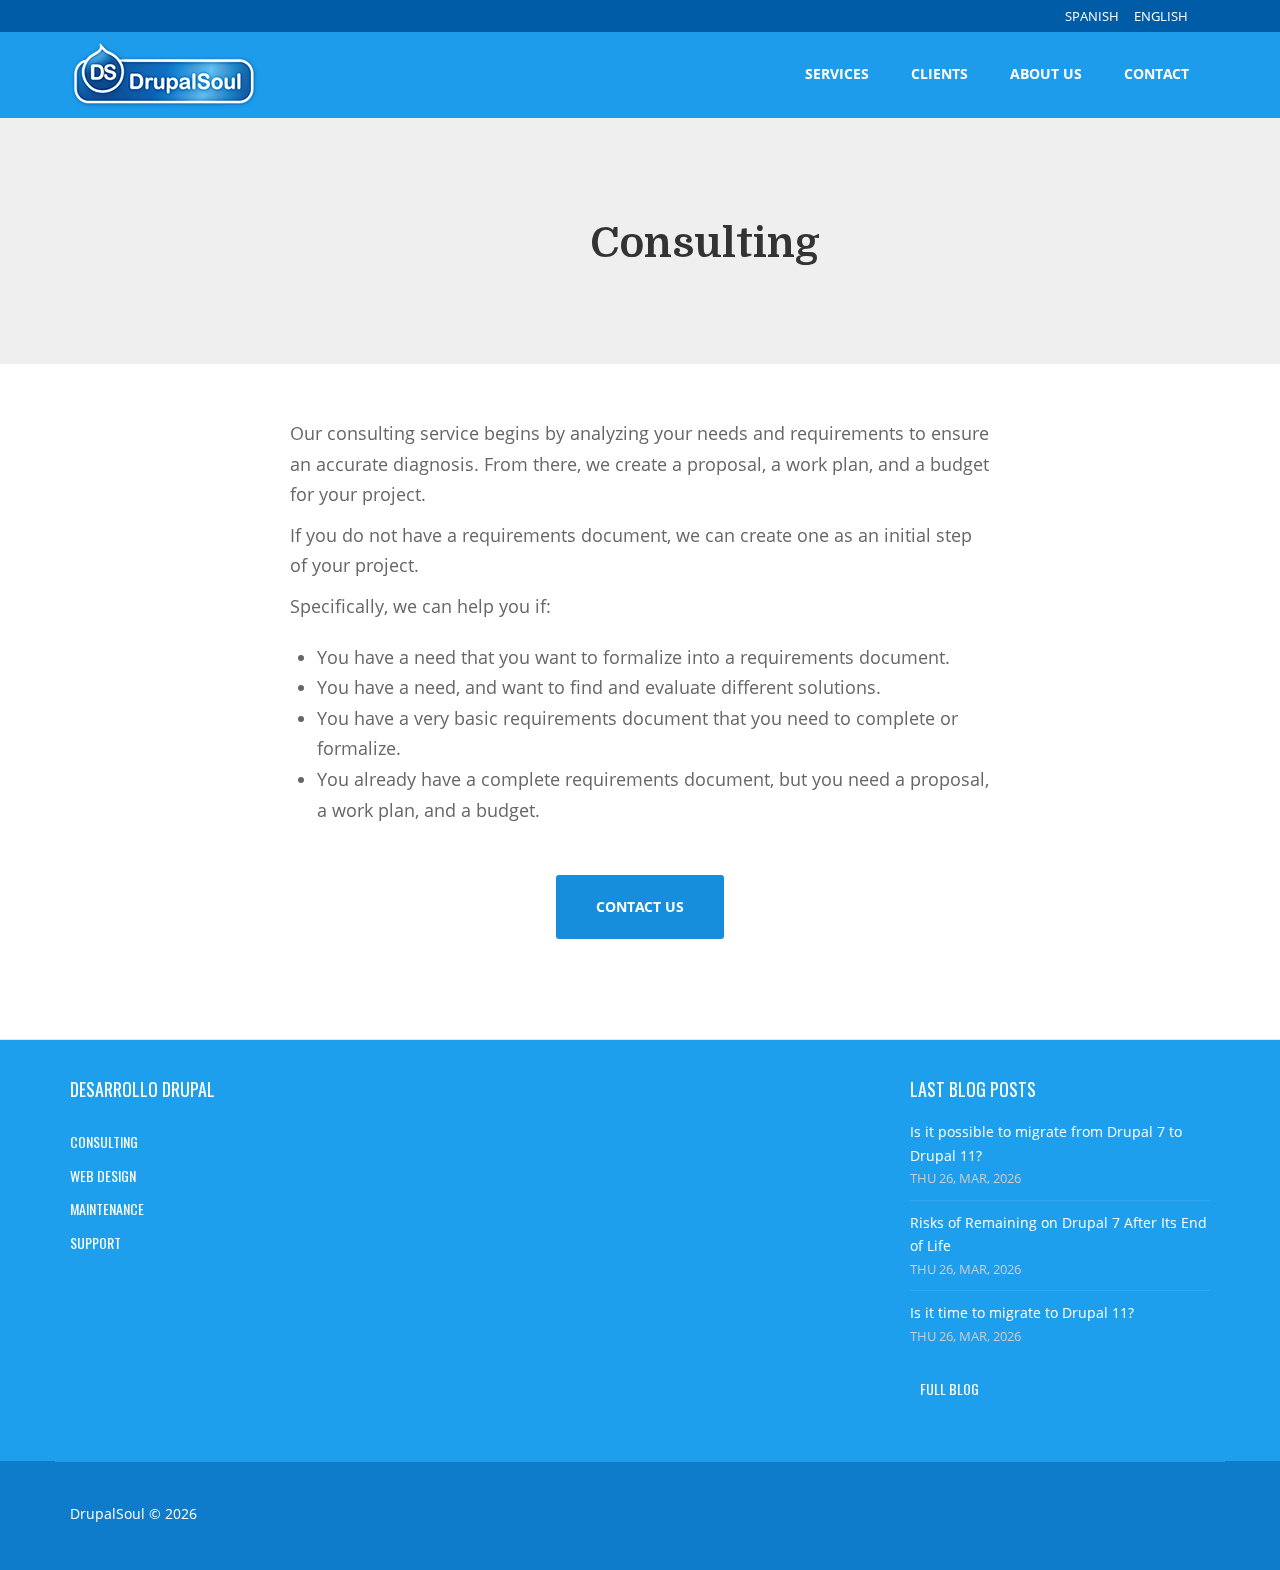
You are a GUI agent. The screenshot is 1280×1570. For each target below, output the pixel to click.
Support (95, 1242)
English (1161, 16)
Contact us (640, 906)
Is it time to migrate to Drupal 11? (1022, 1312)
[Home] (172, 75)
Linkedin (1123, 1516)
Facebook (997, 1516)
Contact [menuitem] (1156, 73)
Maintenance (107, 1208)
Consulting (104, 1141)
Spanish (1092, 16)
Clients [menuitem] (939, 73)
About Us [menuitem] (1046, 73)
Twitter (1186, 1516)
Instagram (1060, 1516)
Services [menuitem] (837, 73)
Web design (103, 1175)
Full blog (949, 1388)
